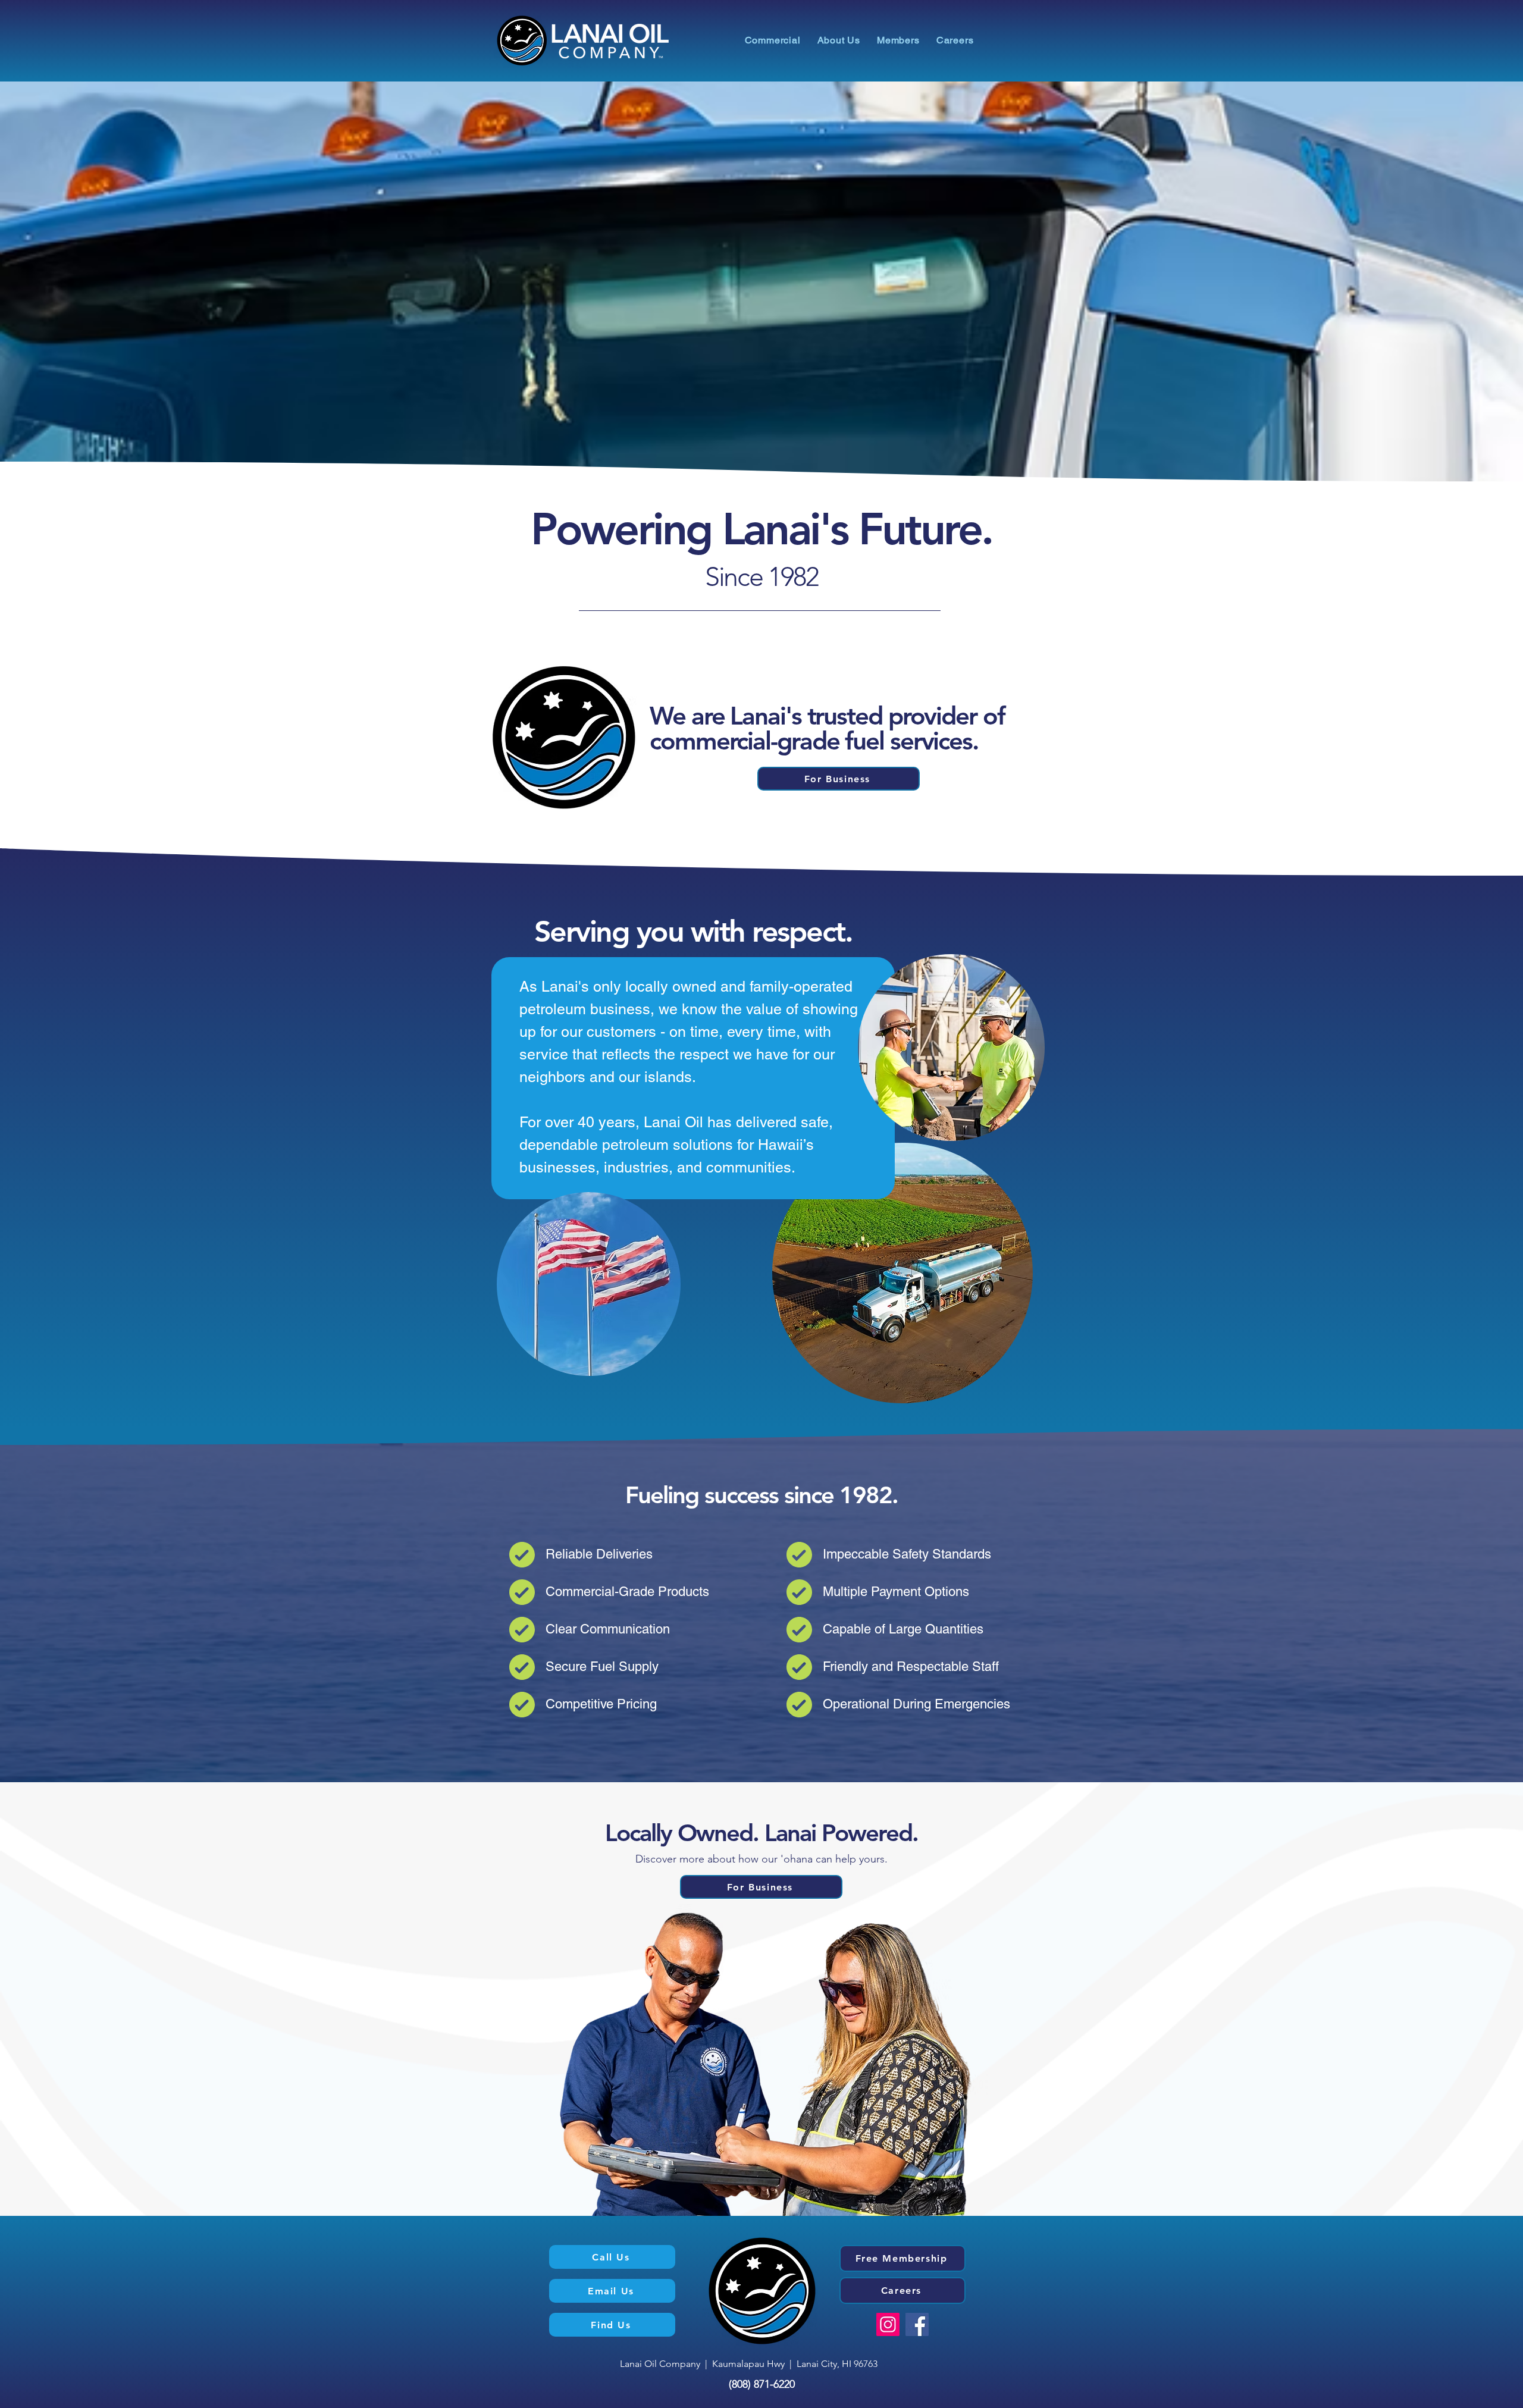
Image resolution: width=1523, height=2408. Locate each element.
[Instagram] (888, 2324)
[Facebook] (917, 2324)
